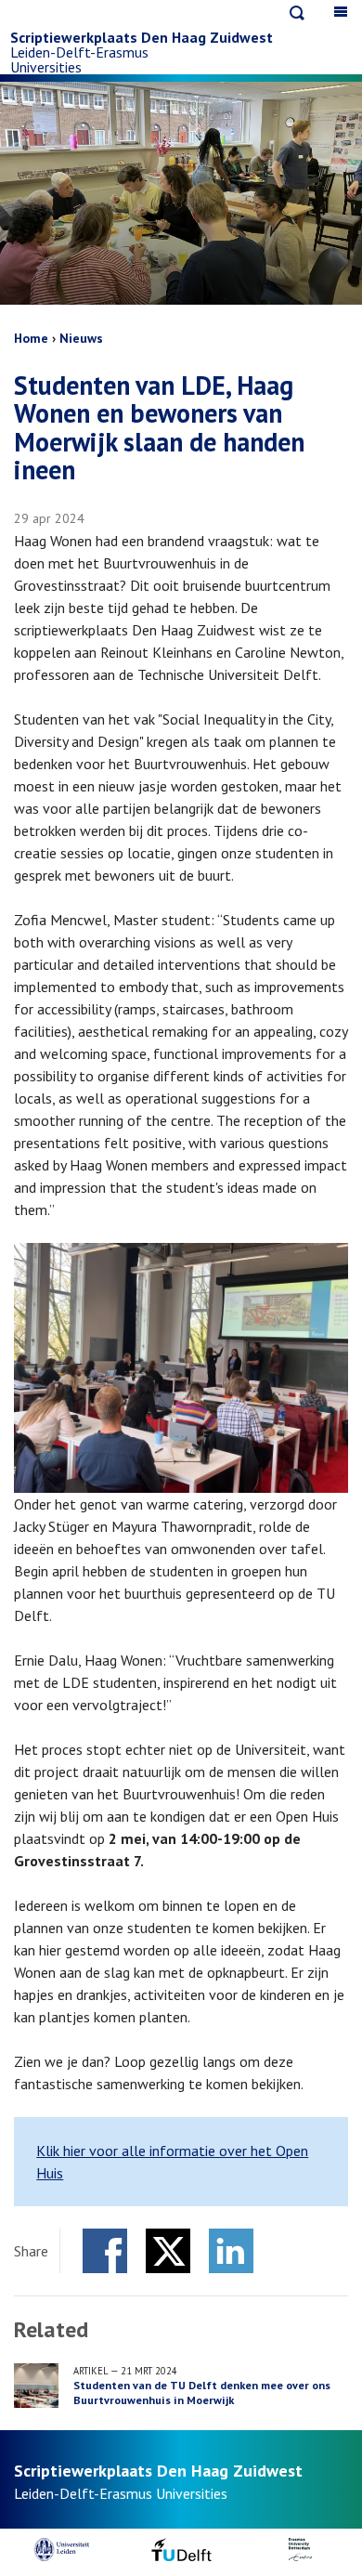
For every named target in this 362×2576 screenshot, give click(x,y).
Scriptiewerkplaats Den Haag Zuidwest (142, 37)
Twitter (168, 2251)
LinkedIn (231, 2251)
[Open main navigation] (341, 12)
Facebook (105, 2251)
